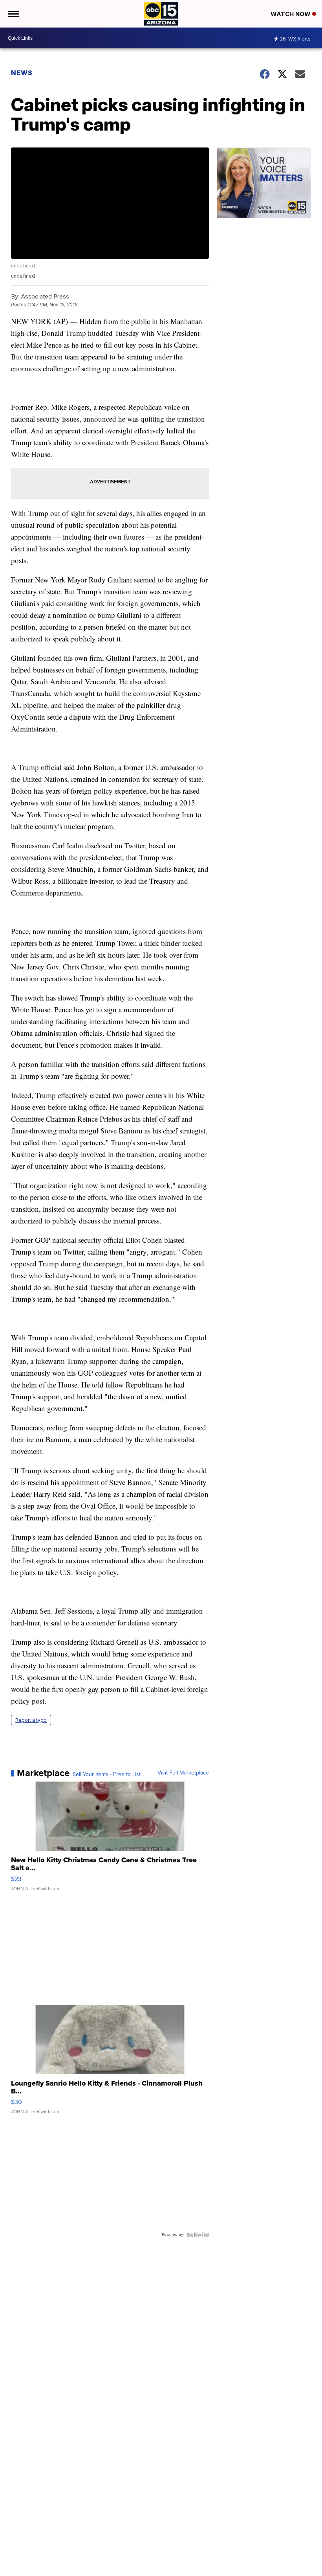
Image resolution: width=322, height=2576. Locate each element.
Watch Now (291, 14)
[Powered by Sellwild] (198, 2235)
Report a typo (31, 1720)
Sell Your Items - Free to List (107, 1774)
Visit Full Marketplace (183, 1773)
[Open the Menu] (13, 14)
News (22, 73)
